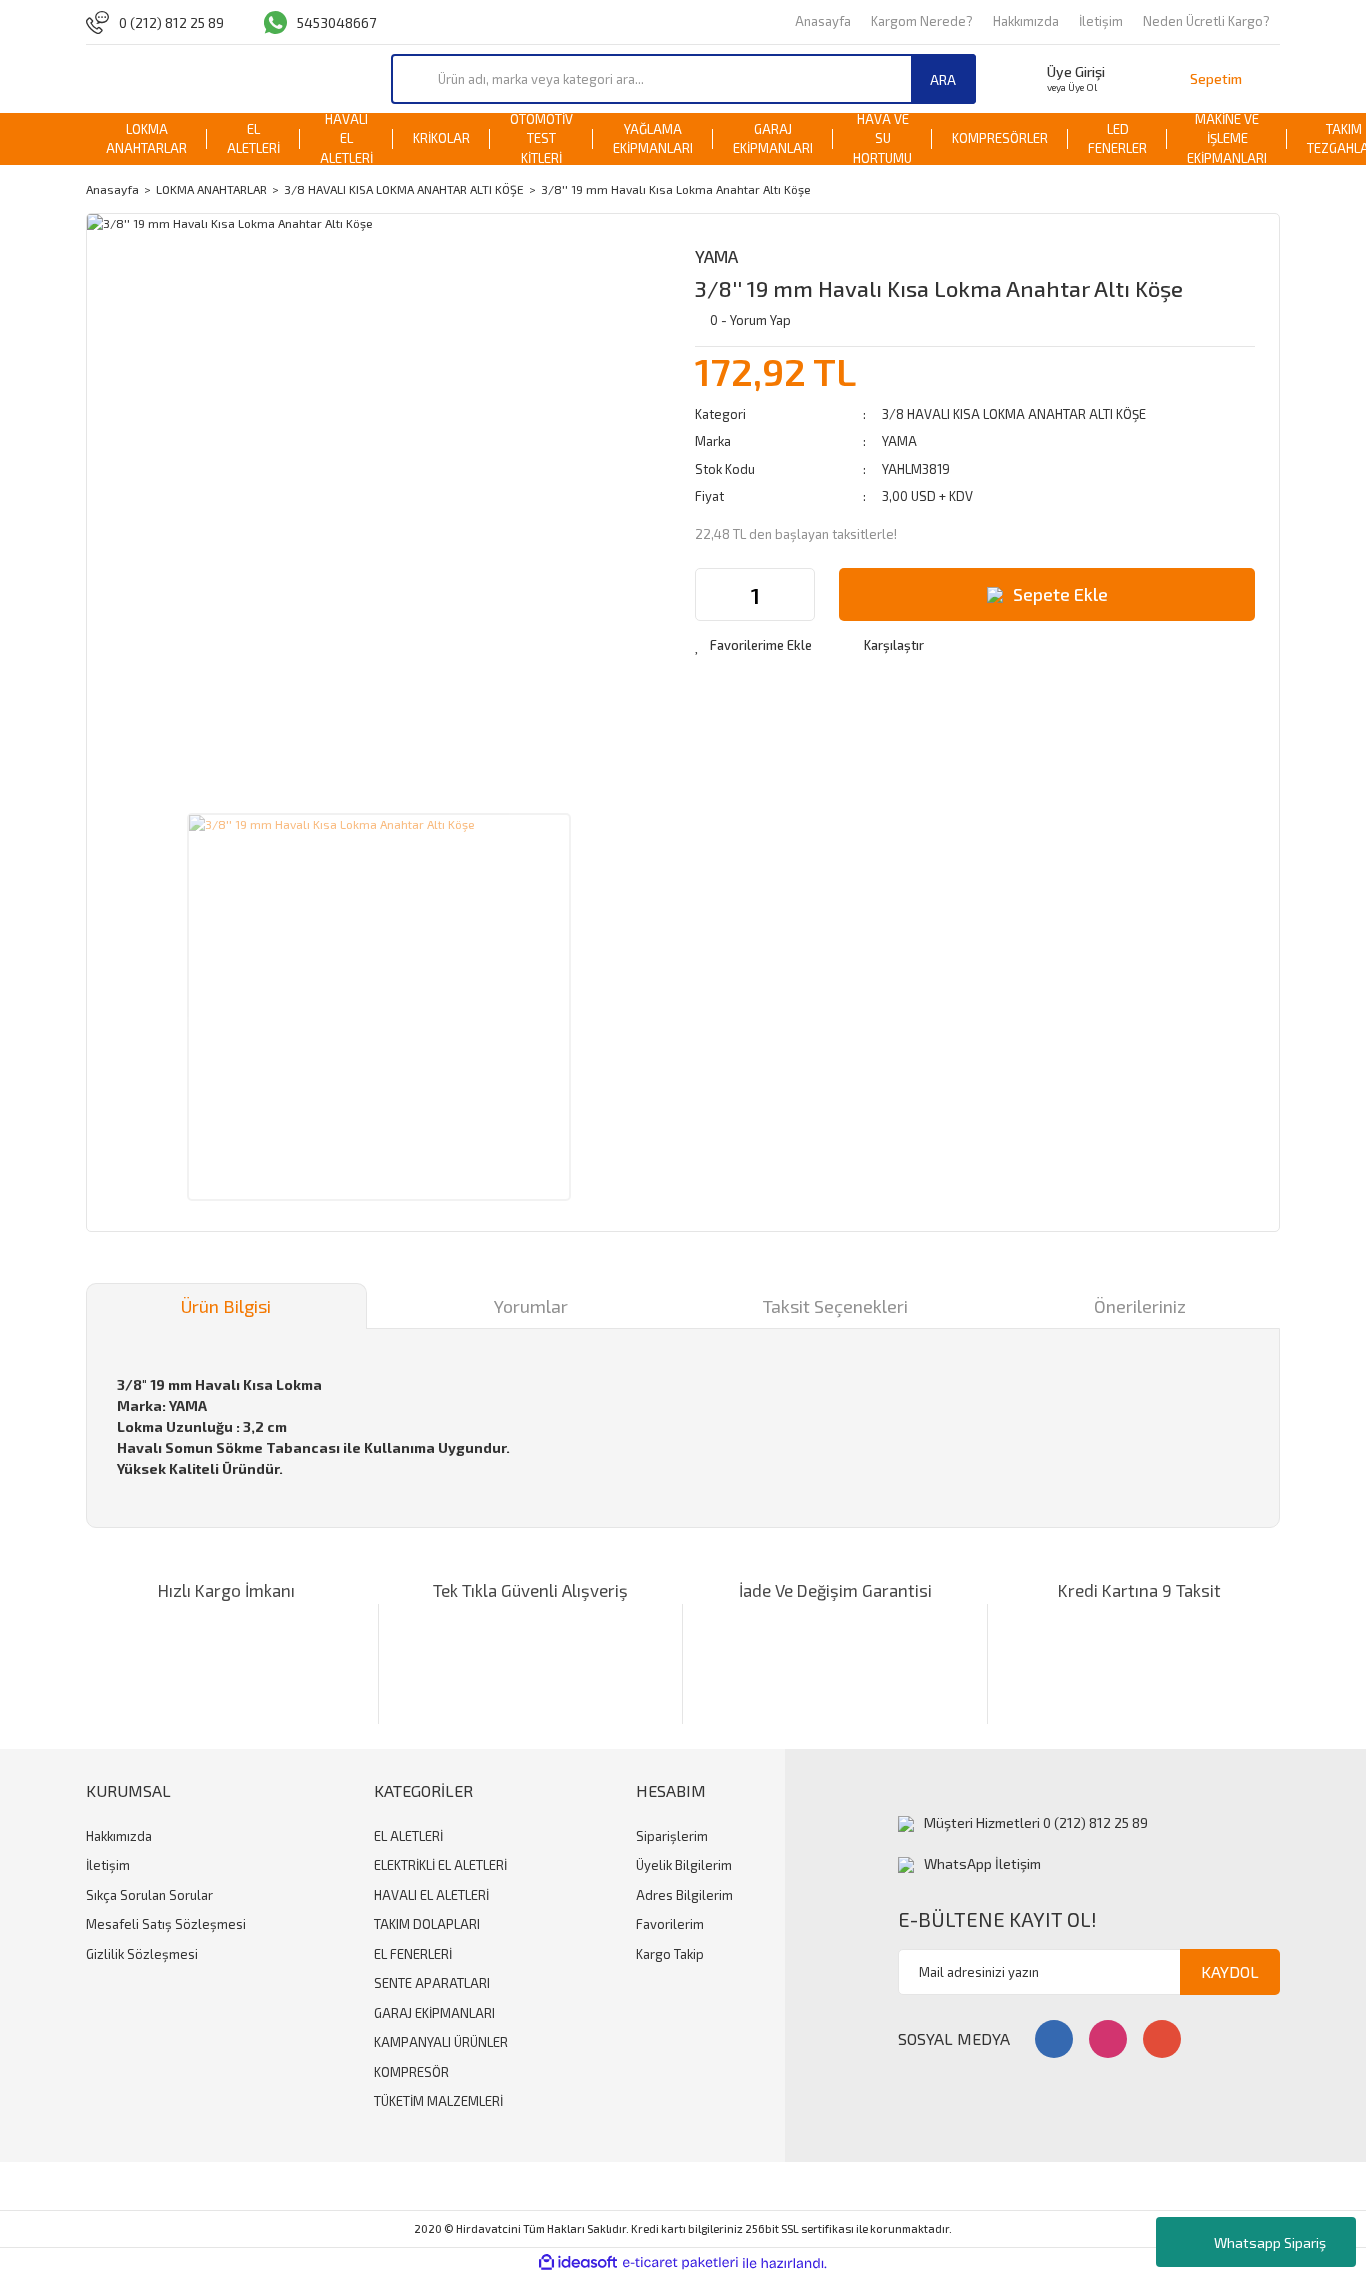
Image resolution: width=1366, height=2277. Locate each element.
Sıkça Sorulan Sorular (149, 1895)
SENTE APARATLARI (432, 1983)
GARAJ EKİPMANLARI (434, 2013)
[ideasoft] (578, 2263)
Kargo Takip (670, 1954)
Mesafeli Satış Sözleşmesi (166, 1924)
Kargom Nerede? (922, 21)
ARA (943, 79)
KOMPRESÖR (411, 2072)
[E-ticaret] (680, 2263)
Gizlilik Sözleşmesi (142, 1954)
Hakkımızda (1026, 21)
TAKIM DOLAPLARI (427, 1924)
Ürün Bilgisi (226, 1306)
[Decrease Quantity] (711, 594)
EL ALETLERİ (408, 1836)
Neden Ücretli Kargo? (1206, 21)
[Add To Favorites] (753, 646)
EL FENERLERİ (413, 1954)
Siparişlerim (672, 1836)
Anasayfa (823, 21)
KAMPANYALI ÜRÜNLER (441, 2042)
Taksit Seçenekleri (835, 1306)
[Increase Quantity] (799, 594)
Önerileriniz (1140, 1306)
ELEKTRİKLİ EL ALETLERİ (440, 1865)
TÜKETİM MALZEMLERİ (438, 2101)
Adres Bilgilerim (684, 1895)
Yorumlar (531, 1306)
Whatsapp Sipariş (1270, 2242)
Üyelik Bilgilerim (684, 1865)
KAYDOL (1230, 1971)
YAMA (716, 256)
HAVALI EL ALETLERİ (431, 1895)
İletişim (1101, 21)
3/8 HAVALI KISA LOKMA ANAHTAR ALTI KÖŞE (1014, 414)
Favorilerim (670, 1924)
